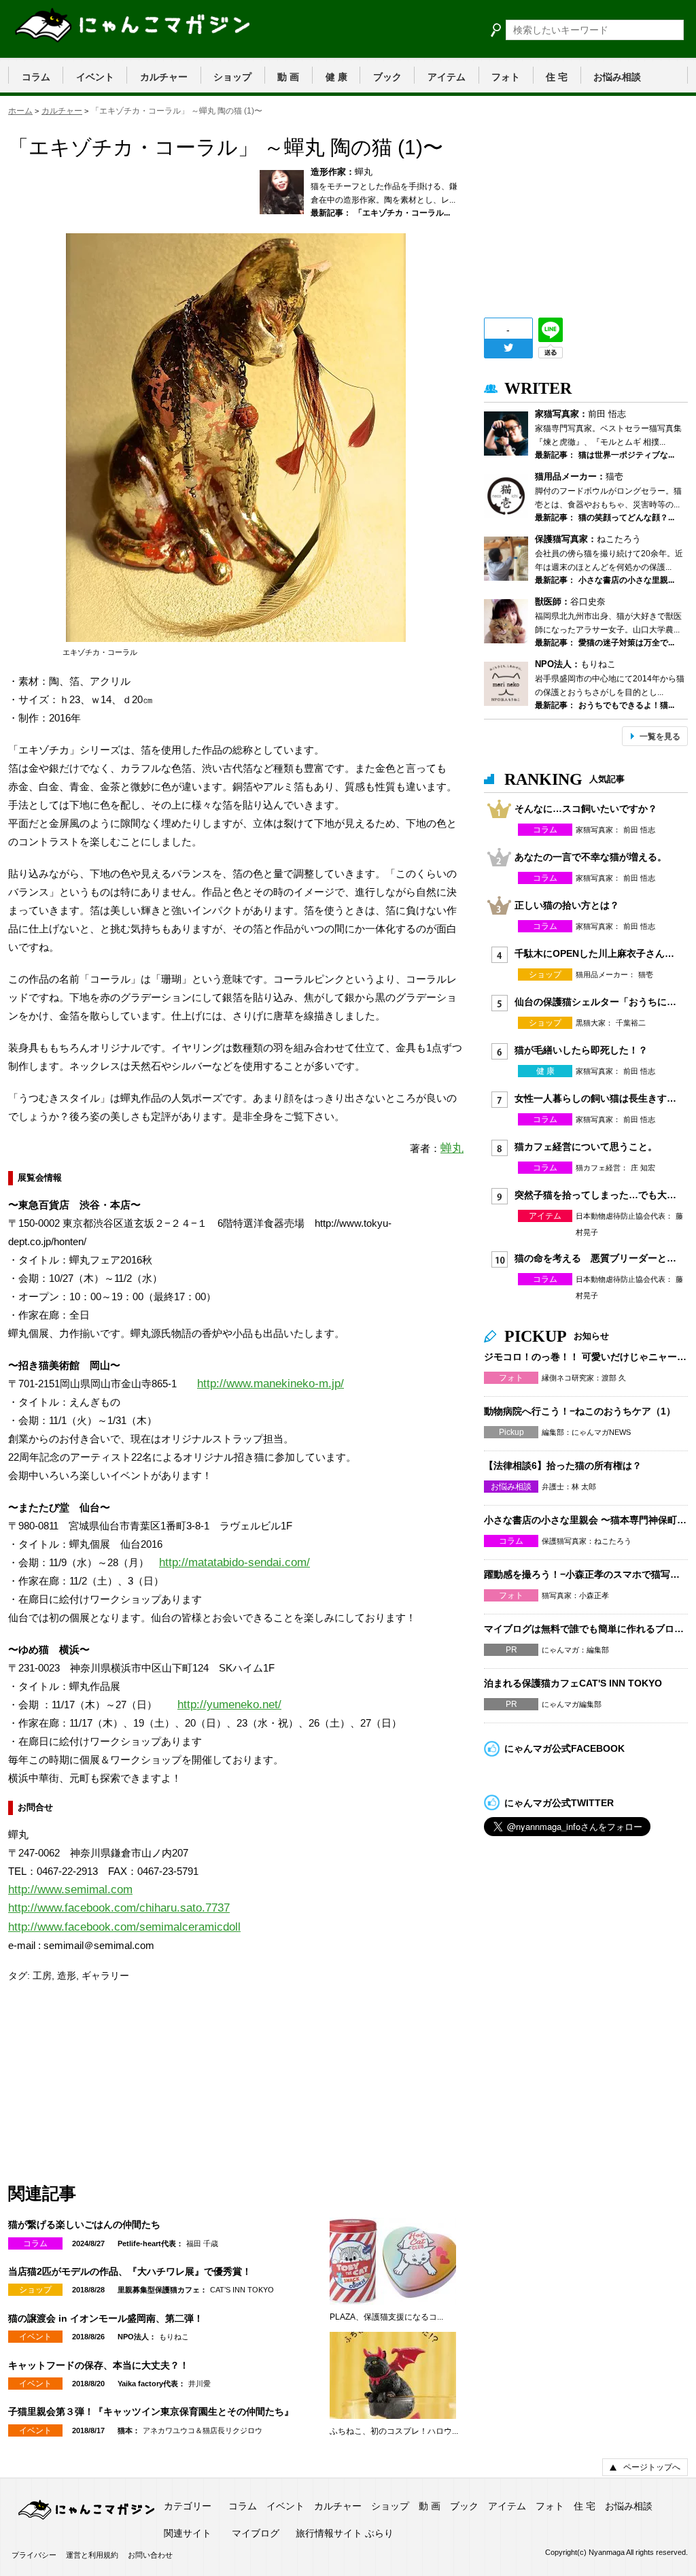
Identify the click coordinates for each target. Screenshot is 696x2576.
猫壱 (614, 476)
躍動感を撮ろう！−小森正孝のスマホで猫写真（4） (586, 1574)
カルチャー (164, 77)
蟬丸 (364, 172)
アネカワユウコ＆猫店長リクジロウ (203, 2430)
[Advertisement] (110, 2082)
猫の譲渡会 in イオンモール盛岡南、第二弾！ (106, 2318)
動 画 (288, 77)
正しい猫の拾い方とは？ (567, 905)
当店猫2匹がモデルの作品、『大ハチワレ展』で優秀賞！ (130, 2271)
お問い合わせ (150, 2555)
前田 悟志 (607, 414)
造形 (67, 1976)
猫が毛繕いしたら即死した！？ (581, 1050)
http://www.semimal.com (70, 1889)
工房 (42, 1976)
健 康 (336, 77)
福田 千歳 (202, 2243)
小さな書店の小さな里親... (626, 580)
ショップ (232, 77)
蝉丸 (452, 1148)
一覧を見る (660, 736)
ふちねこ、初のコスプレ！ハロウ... (394, 2431)
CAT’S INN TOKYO (242, 2290)
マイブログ (256, 2533)
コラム (36, 77)
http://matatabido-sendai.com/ (234, 1562)
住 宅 (557, 77)
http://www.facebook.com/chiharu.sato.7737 (119, 1908)
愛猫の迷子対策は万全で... (626, 643)
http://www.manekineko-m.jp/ (271, 1384)
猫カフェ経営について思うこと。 (586, 1147)
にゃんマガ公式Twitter (559, 1803)
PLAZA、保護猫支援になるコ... (386, 2317)
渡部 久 (614, 1378)
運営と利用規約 (92, 2555)
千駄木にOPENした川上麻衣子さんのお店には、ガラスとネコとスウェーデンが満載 (596, 953)
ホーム (20, 111)
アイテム (447, 77)
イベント (95, 77)
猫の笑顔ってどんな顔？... (626, 518)
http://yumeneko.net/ (229, 1705)
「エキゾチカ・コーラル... (402, 213)
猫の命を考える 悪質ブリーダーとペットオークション (596, 1258)
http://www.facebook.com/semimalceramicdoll (124, 1927)
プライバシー (34, 2555)
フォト (506, 77)
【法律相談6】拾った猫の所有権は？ (563, 1465)
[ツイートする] (508, 348)
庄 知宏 (643, 1168)
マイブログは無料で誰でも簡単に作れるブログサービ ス (586, 1629)
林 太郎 (584, 1487)
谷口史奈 (588, 601)
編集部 (598, 1650)
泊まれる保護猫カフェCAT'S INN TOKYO (573, 1683)
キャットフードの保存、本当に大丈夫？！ (99, 2365)
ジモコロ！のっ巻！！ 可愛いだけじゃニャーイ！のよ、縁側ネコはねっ (586, 1357)
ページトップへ (652, 2467)
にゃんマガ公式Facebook (564, 1748)
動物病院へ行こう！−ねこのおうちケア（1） (580, 1411)
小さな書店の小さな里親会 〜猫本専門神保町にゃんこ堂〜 (586, 1520)
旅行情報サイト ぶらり (345, 2533)
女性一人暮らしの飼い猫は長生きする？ (596, 1098)
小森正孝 (594, 1595)
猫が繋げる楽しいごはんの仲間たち (84, 2224)
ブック (387, 77)
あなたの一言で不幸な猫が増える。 (591, 857)
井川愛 (199, 2384)
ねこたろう (619, 539)
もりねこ (174, 2337)
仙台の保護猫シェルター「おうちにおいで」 (596, 1002)
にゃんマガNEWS (601, 1432)
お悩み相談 (617, 77)
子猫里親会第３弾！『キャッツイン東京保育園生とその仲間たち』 (151, 2411)
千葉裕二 (631, 1023)
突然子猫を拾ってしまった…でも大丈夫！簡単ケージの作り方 (596, 1195)
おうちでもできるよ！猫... (626, 705)
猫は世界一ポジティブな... (626, 455)
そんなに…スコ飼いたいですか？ (586, 809)
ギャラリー (105, 1976)
